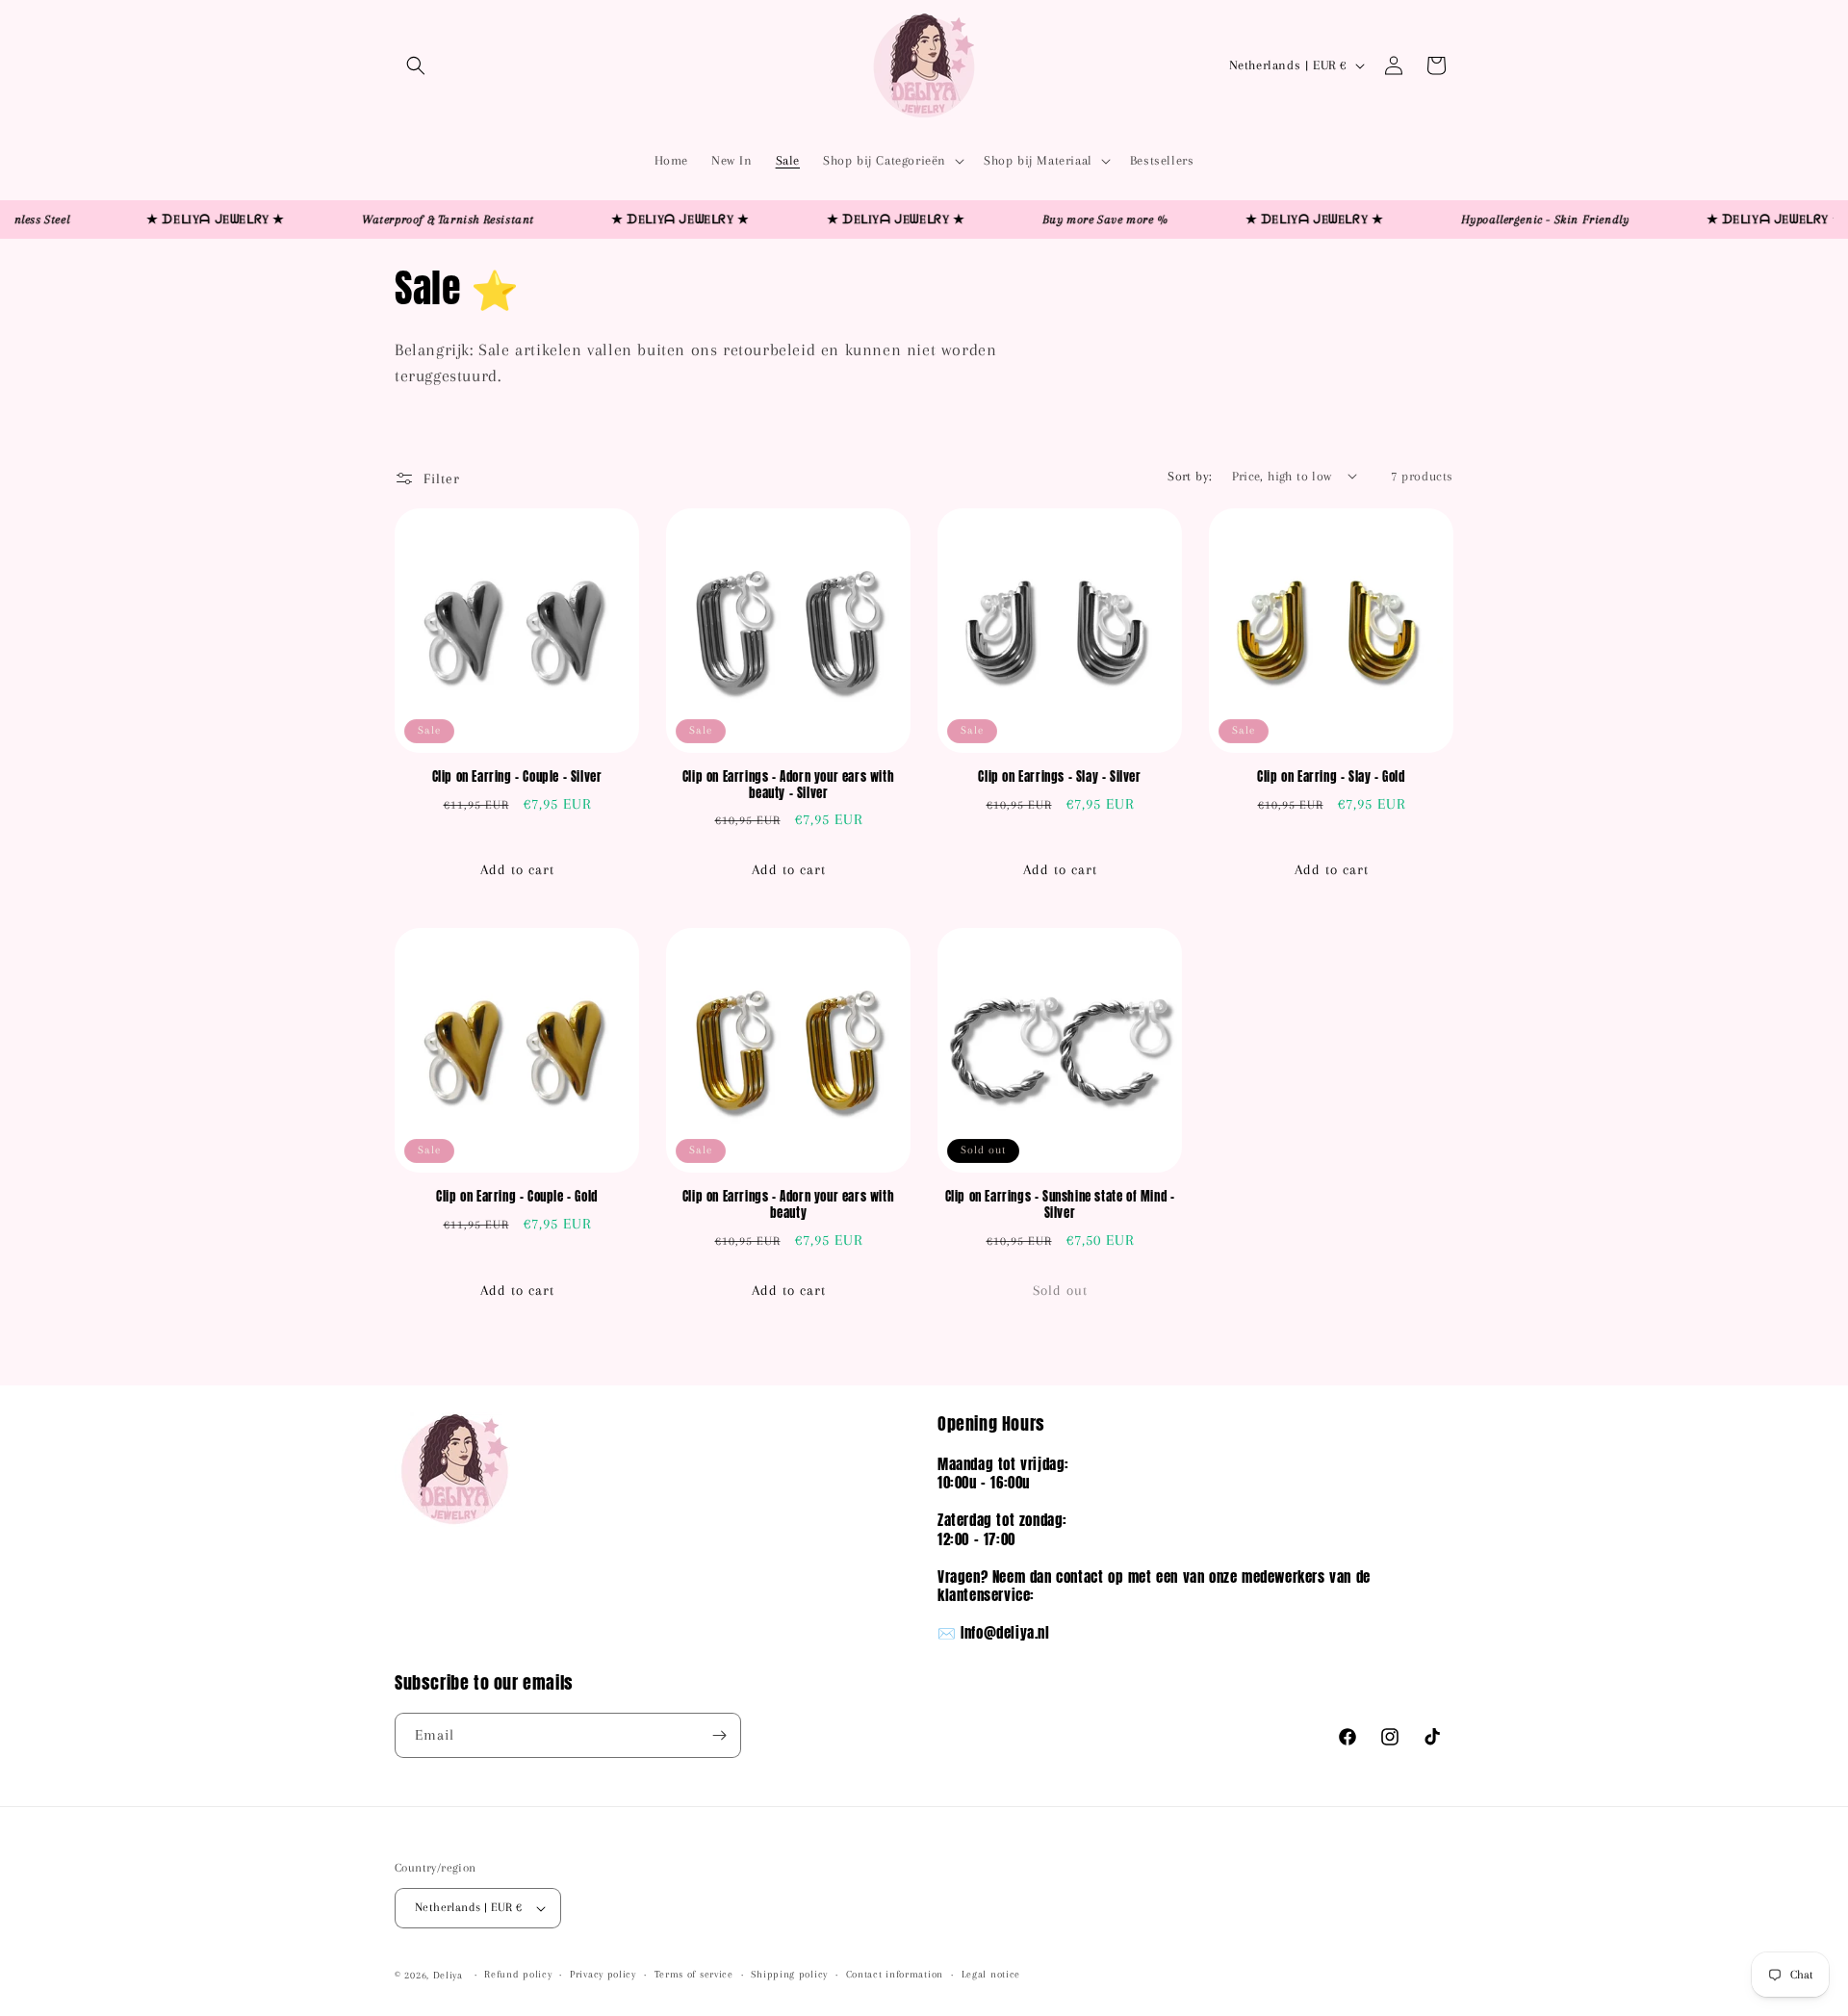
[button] (416, 65)
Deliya (448, 1975)
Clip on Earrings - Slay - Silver (1059, 777)
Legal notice (991, 1974)
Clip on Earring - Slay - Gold (1331, 777)
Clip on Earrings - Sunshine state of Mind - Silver (1060, 1205)
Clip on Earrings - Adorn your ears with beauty (788, 1205)
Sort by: (1190, 476)
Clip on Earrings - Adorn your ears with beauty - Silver (788, 786)
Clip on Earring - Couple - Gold (517, 1197)
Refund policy (518, 1974)
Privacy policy (603, 1974)
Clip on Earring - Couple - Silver (517, 777)
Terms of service (694, 1974)
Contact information (895, 1974)
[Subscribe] (719, 1735)
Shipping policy (789, 1974)
